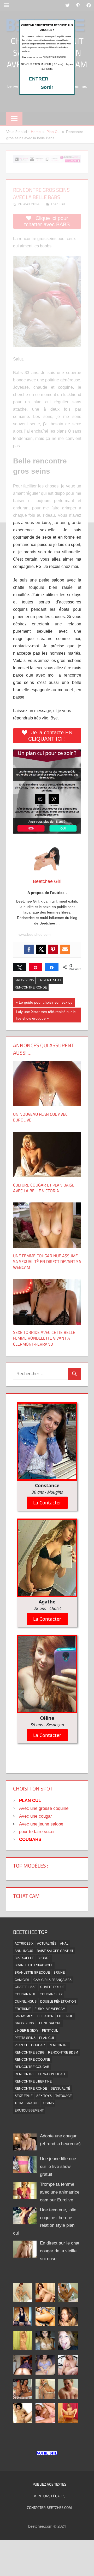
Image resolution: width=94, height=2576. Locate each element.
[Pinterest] (53, 949)
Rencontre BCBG (30, 2052)
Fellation (45, 2016)
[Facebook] (29, 949)
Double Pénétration (58, 2002)
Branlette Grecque (32, 1973)
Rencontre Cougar (32, 2067)
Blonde (44, 1958)
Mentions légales (49, 2496)
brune (59, 1973)
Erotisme (23, 2009)
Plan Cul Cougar (30, 2045)
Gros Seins (24, 980)
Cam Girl (22, 1980)
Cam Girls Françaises (52, 1980)
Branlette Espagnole (34, 1965)
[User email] (65, 949)
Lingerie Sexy (49, 980)
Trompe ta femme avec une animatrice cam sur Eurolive (60, 2192)
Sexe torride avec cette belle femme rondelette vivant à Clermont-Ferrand (44, 1338)
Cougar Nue (25, 1994)
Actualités (47, 1944)
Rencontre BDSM (63, 2052)
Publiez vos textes (49, 2484)
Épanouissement (29, 2110)
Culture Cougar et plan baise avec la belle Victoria (44, 1188)
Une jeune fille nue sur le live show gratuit (58, 2167)
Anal (64, 1944)
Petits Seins (25, 2038)
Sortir (47, 87)
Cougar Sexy (51, 1994)
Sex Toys (44, 2096)
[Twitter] (41, 949)
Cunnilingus (26, 2002)
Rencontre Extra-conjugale (40, 2074)
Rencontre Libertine (33, 2081)
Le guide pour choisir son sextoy (45, 1003)
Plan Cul (47, 2038)
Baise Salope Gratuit (55, 1951)
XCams (48, 2103)
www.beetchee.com (35, 934)
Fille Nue (65, 2016)
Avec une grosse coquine (44, 1808)
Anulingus (24, 1951)
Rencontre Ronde (31, 987)
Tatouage (64, 2096)
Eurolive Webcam (50, 2009)
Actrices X (24, 1944)
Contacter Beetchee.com (49, 2507)
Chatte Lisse (26, 1987)
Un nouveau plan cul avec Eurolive (40, 1117)
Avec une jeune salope (41, 1824)
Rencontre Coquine (32, 2060)
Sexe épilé (24, 2096)
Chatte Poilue (52, 1987)
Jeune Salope (49, 2023)
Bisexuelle (24, 1958)
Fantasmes (24, 2016)
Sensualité (60, 2089)
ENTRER (39, 79)
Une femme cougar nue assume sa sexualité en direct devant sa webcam (47, 1262)
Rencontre (59, 2045)
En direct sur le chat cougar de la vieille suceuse (60, 2251)
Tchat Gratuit (27, 2103)
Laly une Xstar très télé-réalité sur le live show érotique (46, 1015)
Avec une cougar (36, 1816)
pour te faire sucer (37, 1832)
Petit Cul (50, 2031)
